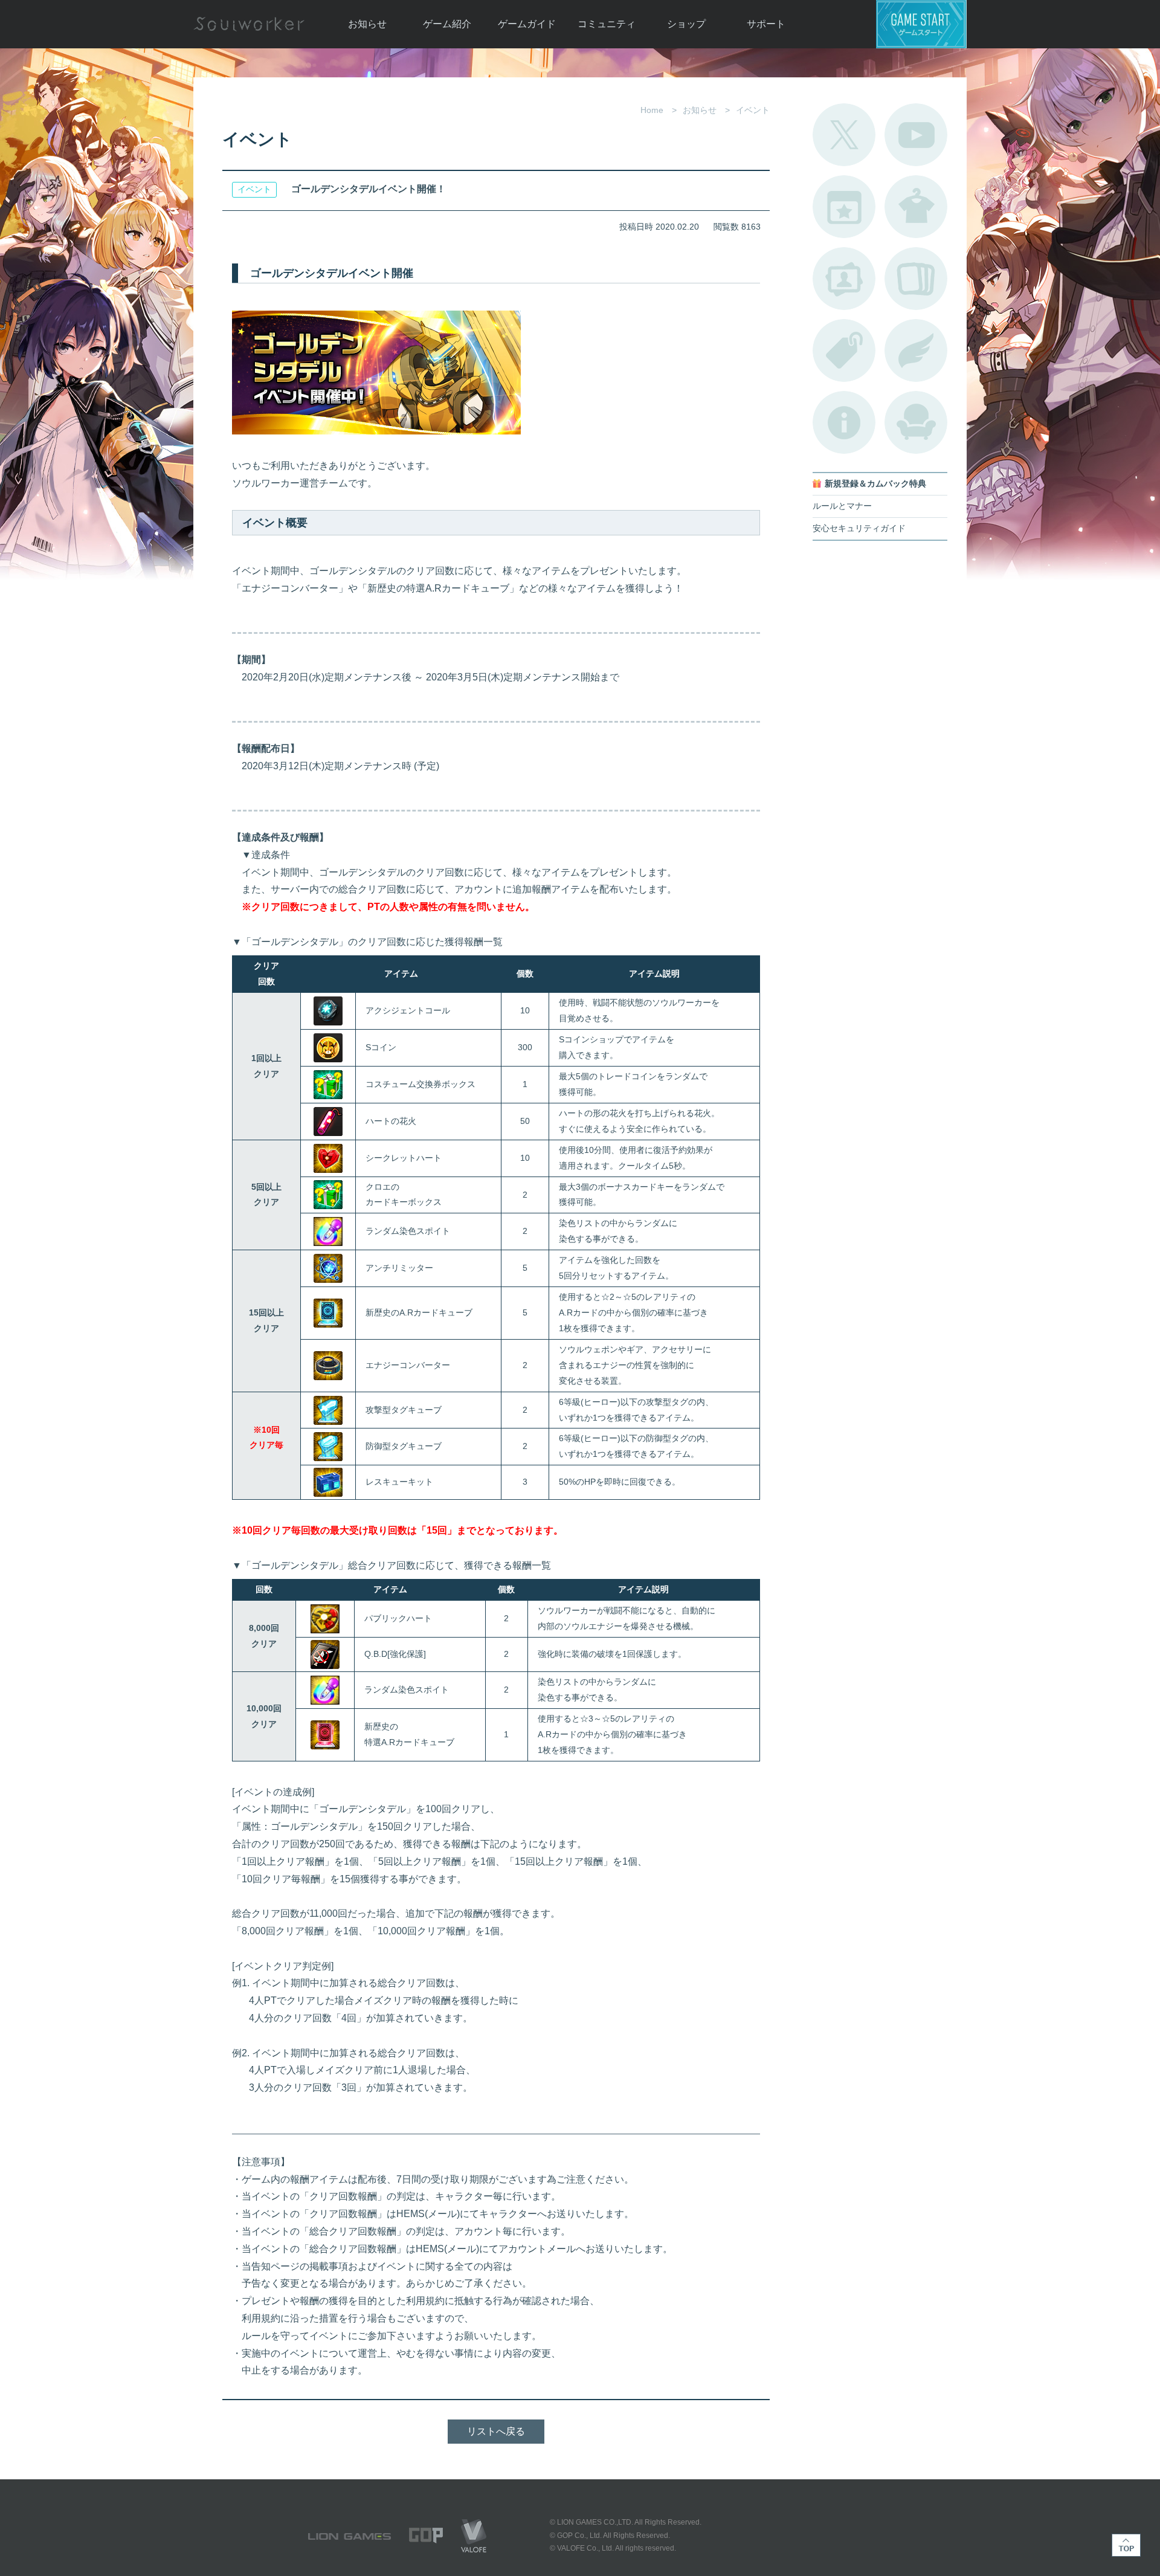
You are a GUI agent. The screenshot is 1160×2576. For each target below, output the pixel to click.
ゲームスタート (921, 24)
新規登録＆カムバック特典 (875, 484)
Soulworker (249, 24)
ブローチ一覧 (916, 350)
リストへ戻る (496, 2431)
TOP (1126, 2545)
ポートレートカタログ (844, 279)
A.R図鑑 (916, 279)
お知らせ (367, 24)
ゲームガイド (527, 24)
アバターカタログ (916, 207)
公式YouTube (916, 135)
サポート (766, 24)
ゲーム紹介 (447, 24)
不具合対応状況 (844, 422)
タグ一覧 (844, 350)
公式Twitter (844, 135)
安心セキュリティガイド (859, 528)
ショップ (686, 24)
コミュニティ (607, 24)
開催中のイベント (844, 207)
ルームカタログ (916, 422)
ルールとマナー (842, 506)
